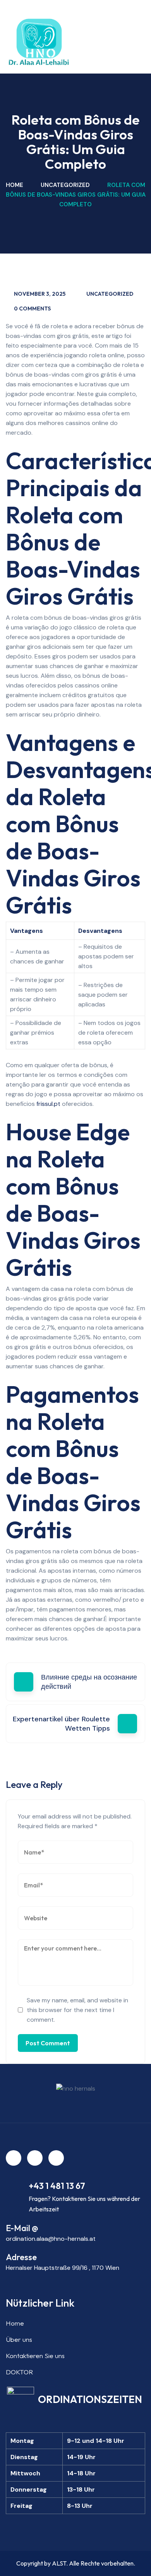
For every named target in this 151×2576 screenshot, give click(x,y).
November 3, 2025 (40, 294)
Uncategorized (65, 185)
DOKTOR (19, 2372)
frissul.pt (48, 1104)
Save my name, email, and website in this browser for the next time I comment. (77, 2010)
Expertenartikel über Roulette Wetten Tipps (61, 1724)
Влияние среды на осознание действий (89, 1682)
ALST (59, 2563)
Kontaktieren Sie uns (35, 2356)
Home (15, 185)
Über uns (19, 2339)
